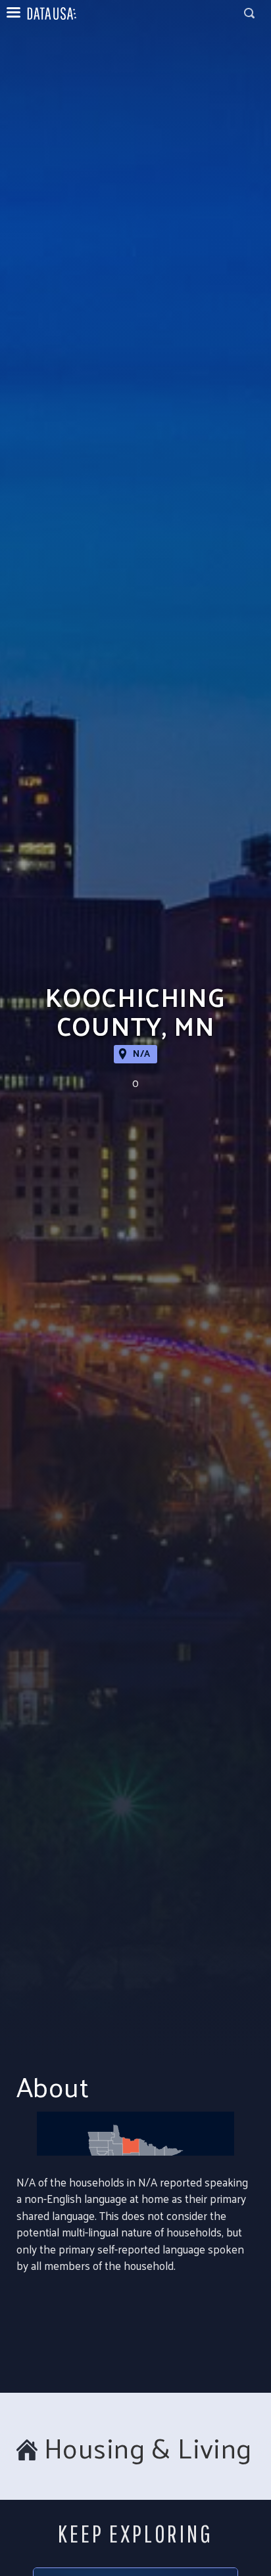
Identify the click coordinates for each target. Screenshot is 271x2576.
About (53, 2086)
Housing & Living (148, 2448)
